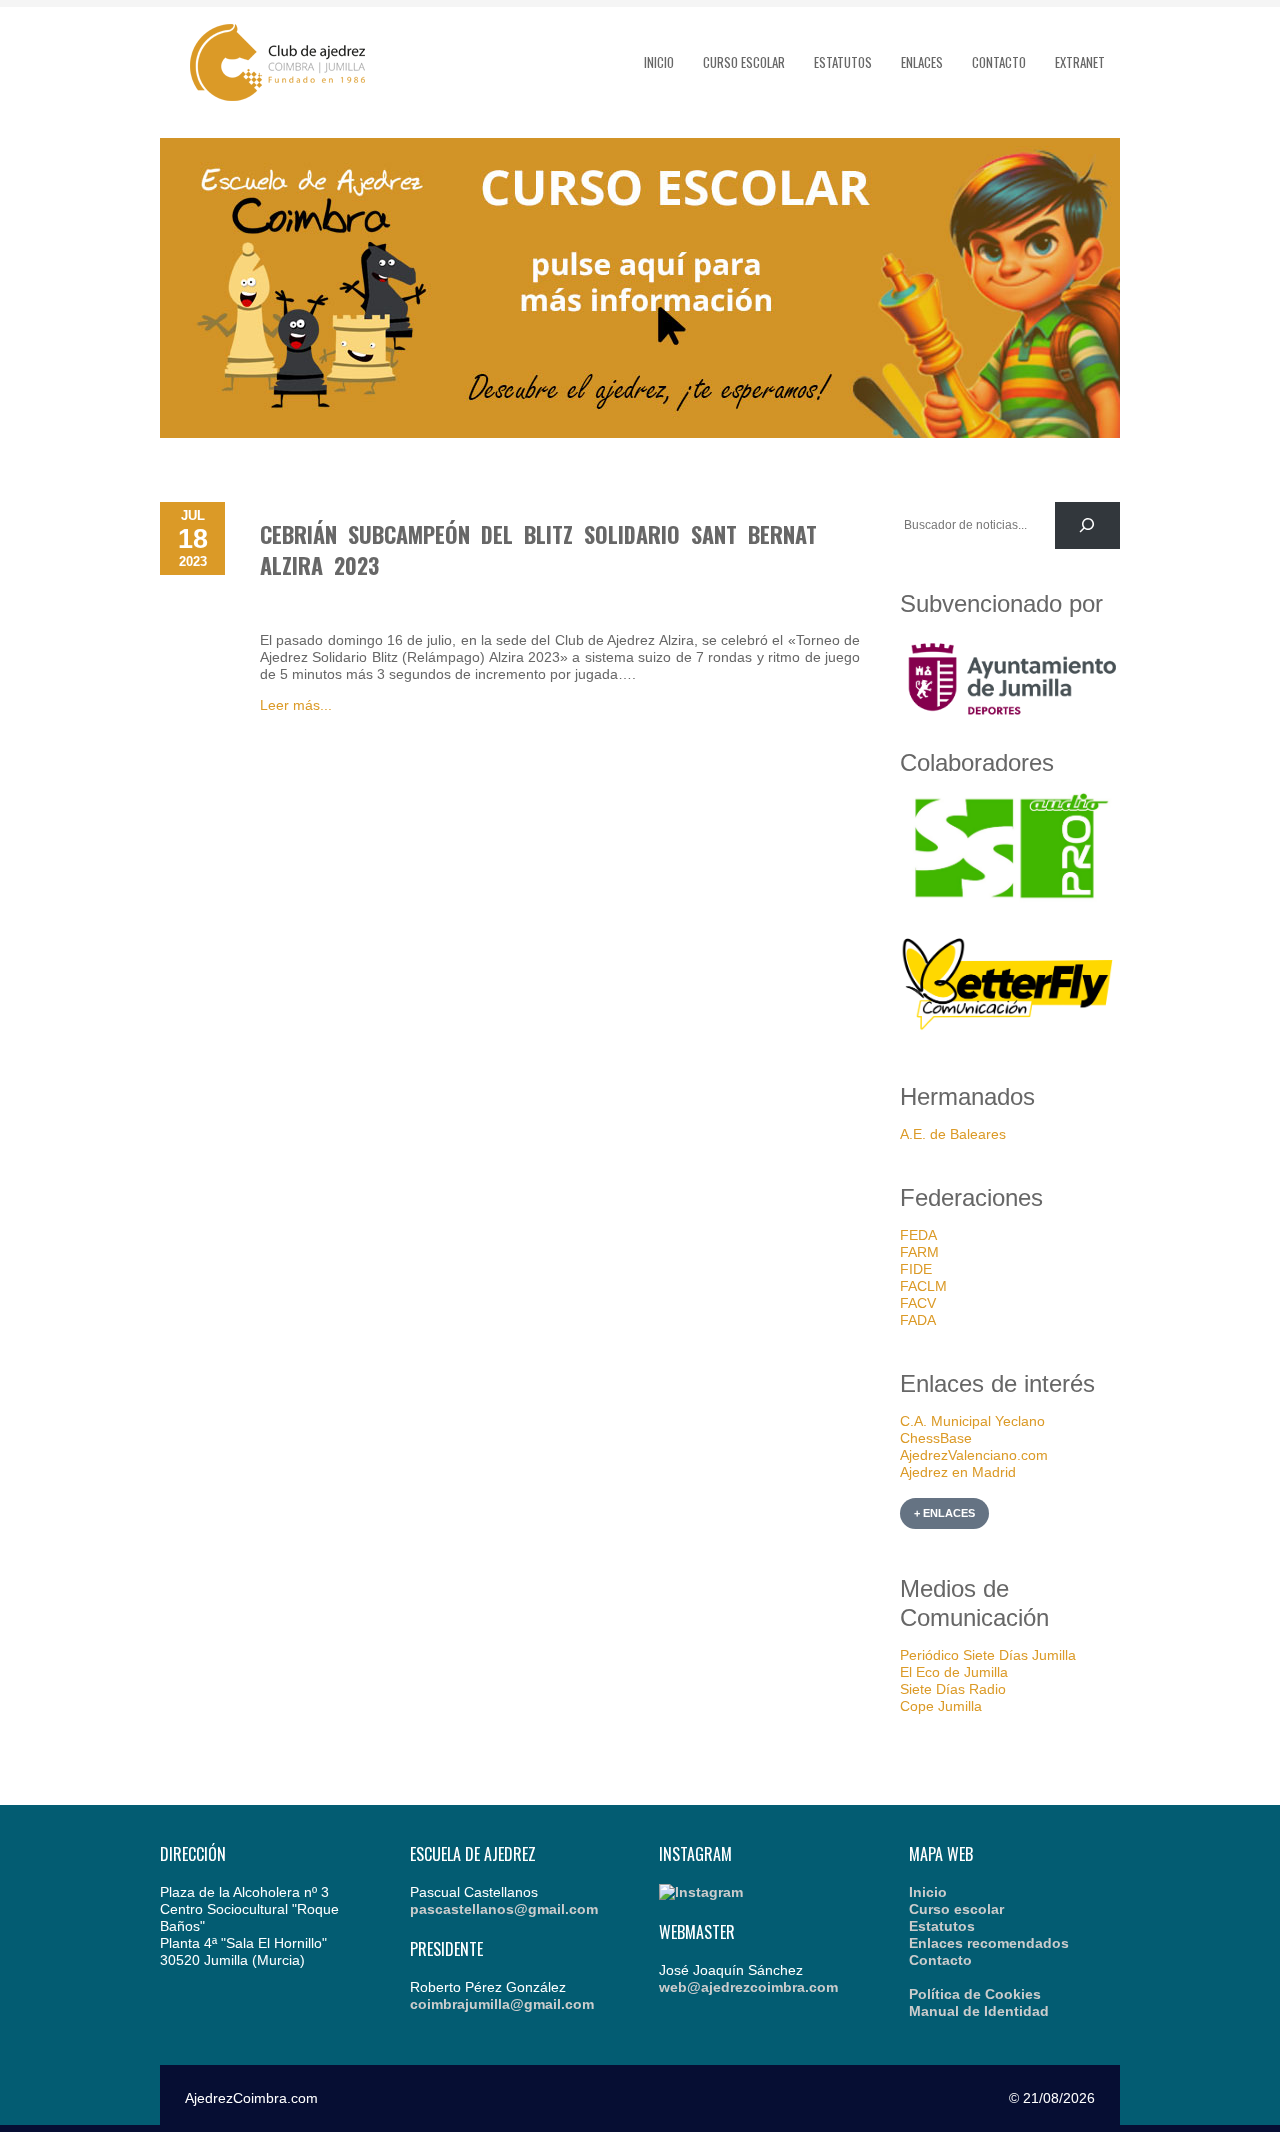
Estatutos (843, 62)
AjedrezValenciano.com (974, 1455)
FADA (918, 1320)
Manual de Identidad (979, 2011)
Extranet (1080, 62)
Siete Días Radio (953, 1689)
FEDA (918, 1235)
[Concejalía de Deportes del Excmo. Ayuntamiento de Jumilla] (1010, 722)
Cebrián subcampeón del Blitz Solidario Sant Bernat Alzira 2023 (538, 549)
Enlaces (922, 62)
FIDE (916, 1269)
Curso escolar (744, 62)
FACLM (923, 1286)
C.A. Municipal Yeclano (972, 1421)
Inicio (659, 62)
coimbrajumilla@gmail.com (502, 2004)
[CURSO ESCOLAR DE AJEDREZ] (640, 433)
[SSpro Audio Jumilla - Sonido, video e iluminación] (1010, 899)
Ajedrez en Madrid (958, 1472)
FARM (919, 1252)
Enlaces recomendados (989, 1943)
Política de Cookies (975, 1994)
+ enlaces (944, 1513)
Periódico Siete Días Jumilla (988, 1655)
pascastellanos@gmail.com (504, 1909)
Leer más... (296, 705)
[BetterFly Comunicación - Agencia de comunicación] (1010, 1033)
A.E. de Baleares (953, 1134)
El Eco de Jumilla (954, 1672)
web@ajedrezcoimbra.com (748, 1987)
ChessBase (936, 1438)
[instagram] (701, 1892)
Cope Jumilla (941, 1706)
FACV (918, 1303)
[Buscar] (1087, 525)
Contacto (999, 62)
